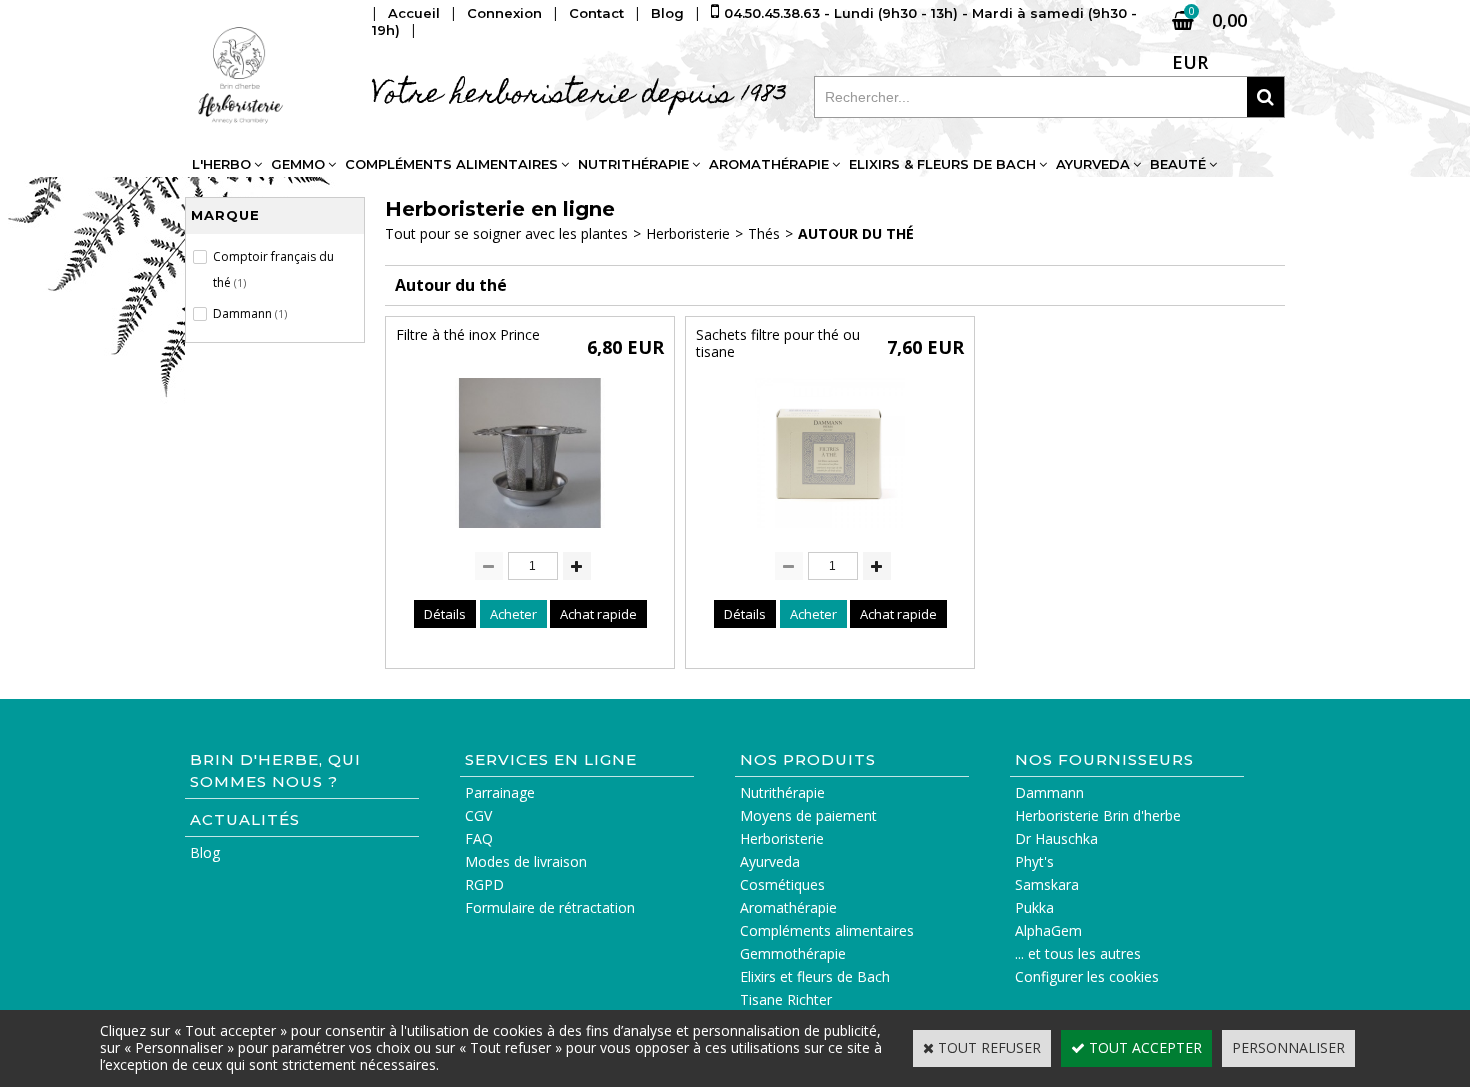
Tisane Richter (786, 999)
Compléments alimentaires (451, 164)
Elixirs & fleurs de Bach (942, 164)
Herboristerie (688, 233)
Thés (764, 233)
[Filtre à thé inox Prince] (530, 532)
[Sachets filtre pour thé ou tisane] (830, 532)
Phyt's (1034, 861)
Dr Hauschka (1056, 838)
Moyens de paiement (808, 815)
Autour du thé (856, 233)
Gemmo (298, 164)
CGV (478, 815)
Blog (205, 852)
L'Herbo (221, 164)
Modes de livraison (526, 861)
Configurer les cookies (1087, 976)
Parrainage (500, 792)
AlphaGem (1048, 930)
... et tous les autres (1078, 953)
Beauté (1178, 164)
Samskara (1047, 884)
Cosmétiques (782, 884)
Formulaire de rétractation (550, 907)
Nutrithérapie (633, 164)
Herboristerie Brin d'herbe (1098, 815)
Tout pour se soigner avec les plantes (506, 233)
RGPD (484, 884)
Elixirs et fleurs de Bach (815, 976)
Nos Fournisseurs (1104, 759)
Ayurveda (1093, 164)
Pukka (1034, 907)
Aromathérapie (769, 164)
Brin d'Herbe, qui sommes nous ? (275, 770)
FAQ (479, 838)
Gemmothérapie (793, 953)
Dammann (1049, 792)
